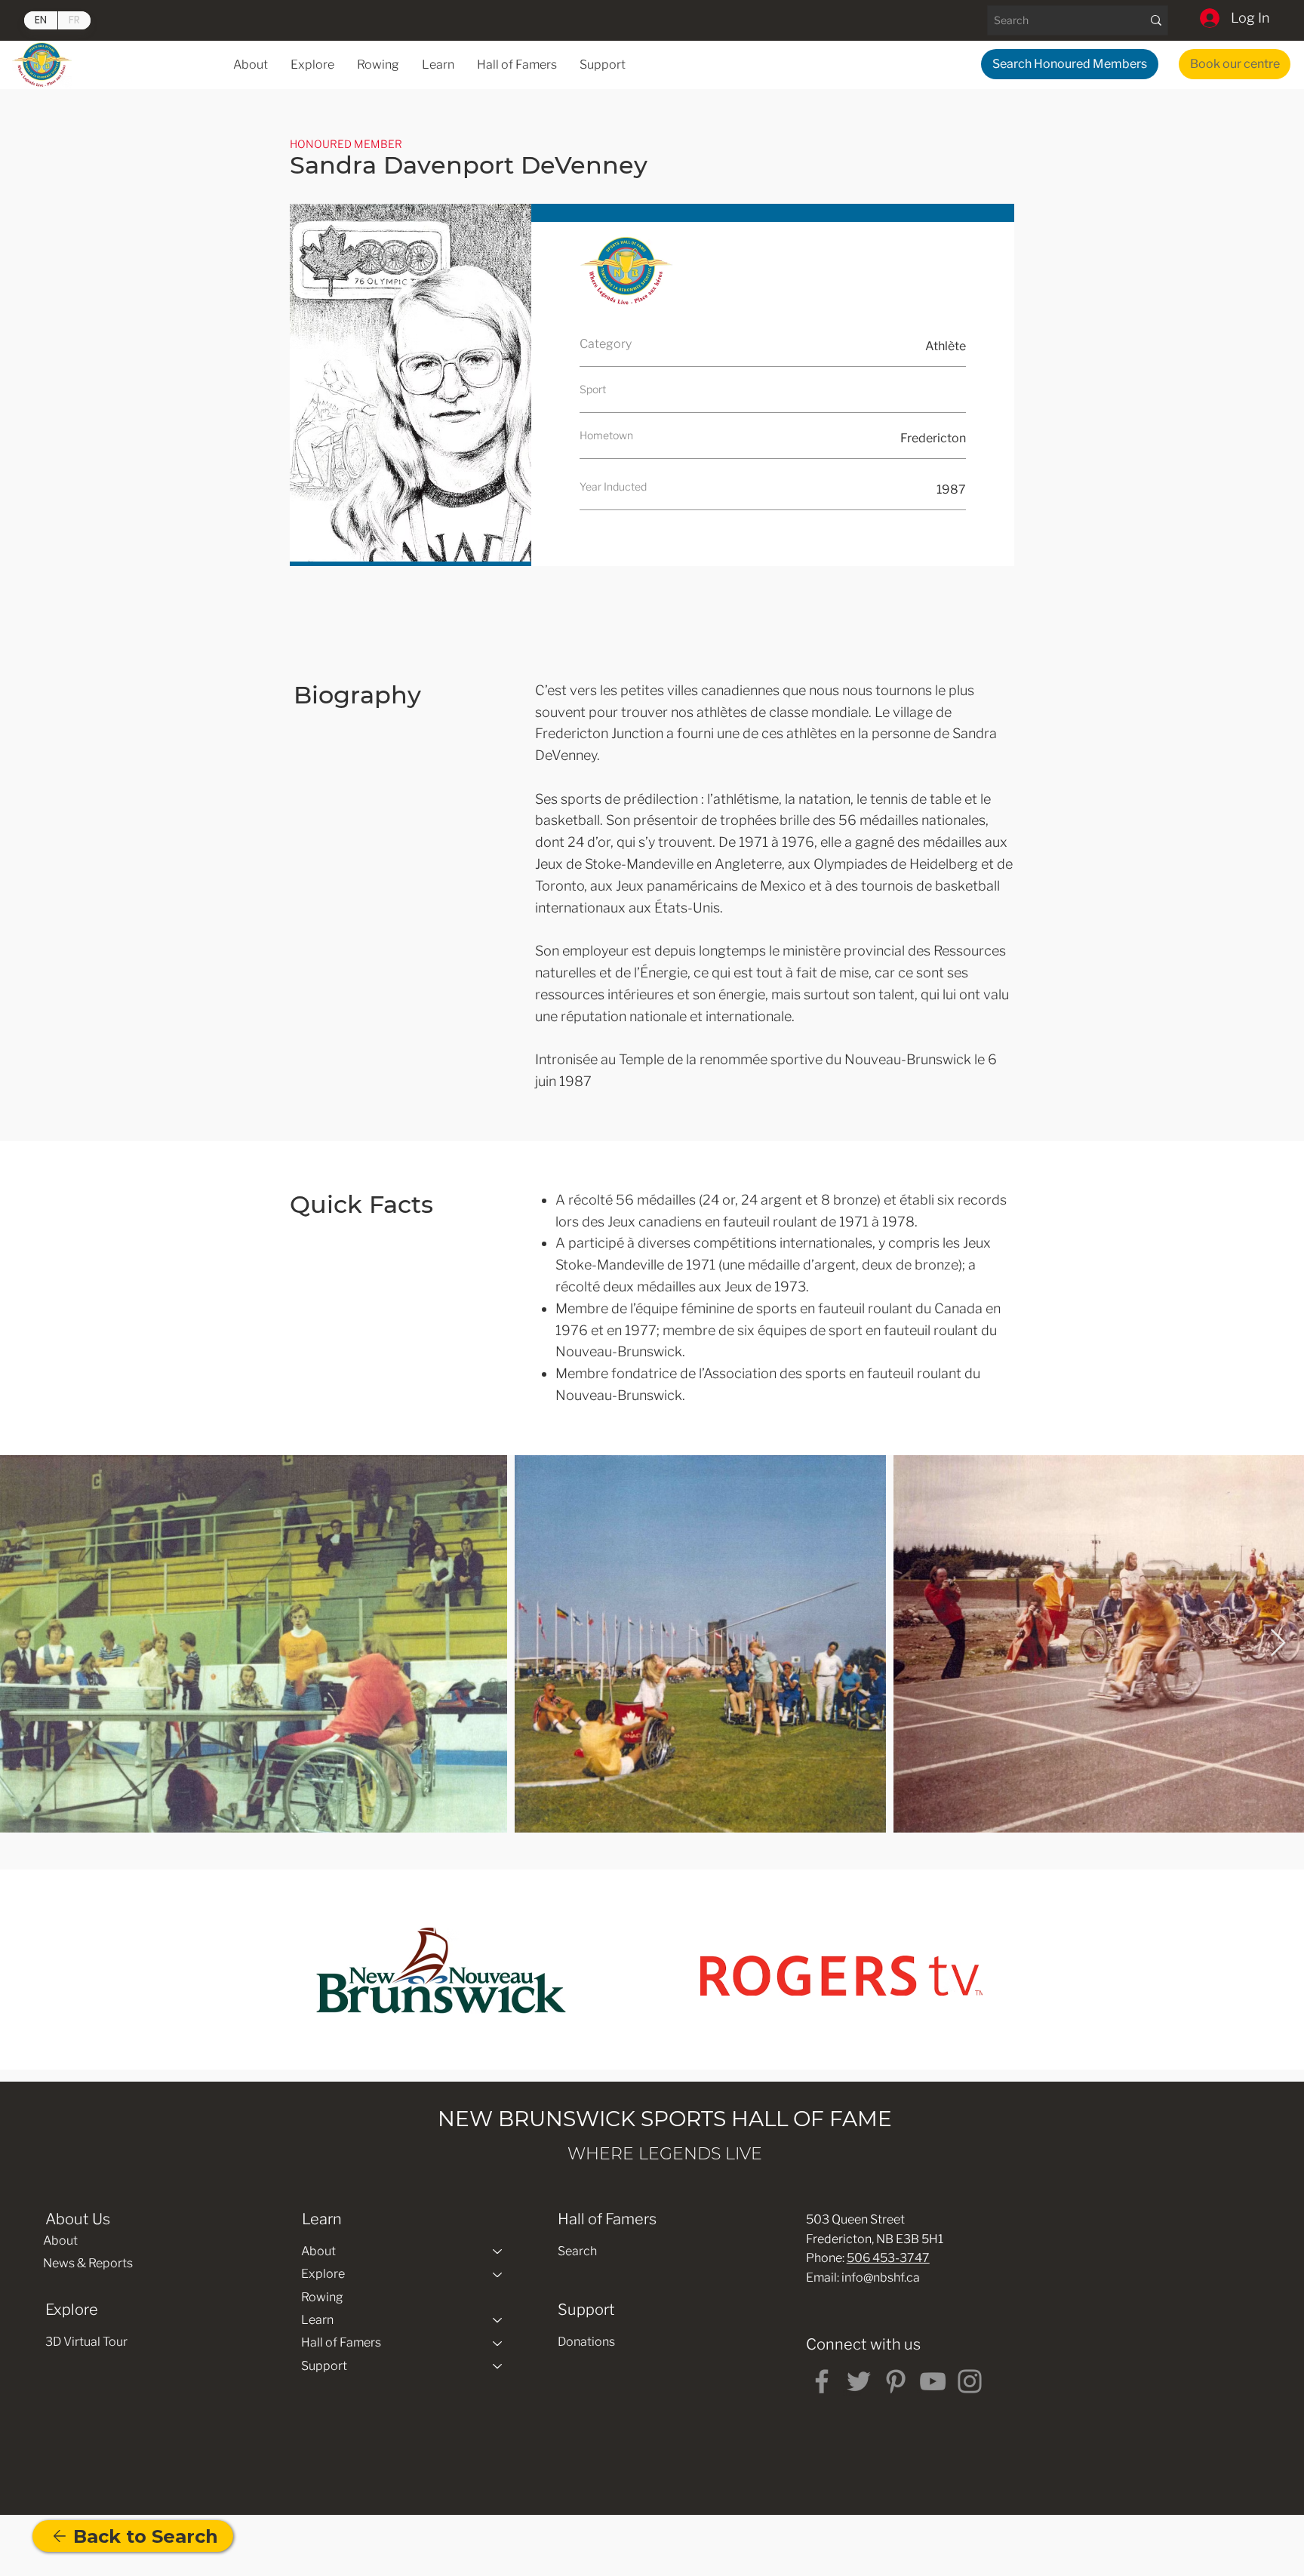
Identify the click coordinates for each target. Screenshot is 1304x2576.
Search (577, 2251)
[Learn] (498, 2320)
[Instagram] (970, 2381)
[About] (498, 2251)
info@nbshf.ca (881, 2277)
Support (324, 2366)
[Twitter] (859, 2381)
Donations (586, 2342)
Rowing (322, 2297)
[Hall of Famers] (498, 2343)
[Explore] (498, 2274)
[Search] (1156, 20)
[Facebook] (822, 2381)
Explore (323, 2274)
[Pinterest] (896, 2381)
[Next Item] (1278, 1643)
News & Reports (88, 2263)
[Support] (498, 2366)
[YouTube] (933, 2381)
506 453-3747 (888, 2258)
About (60, 2241)
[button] (438, 65)
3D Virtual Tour (86, 2342)
